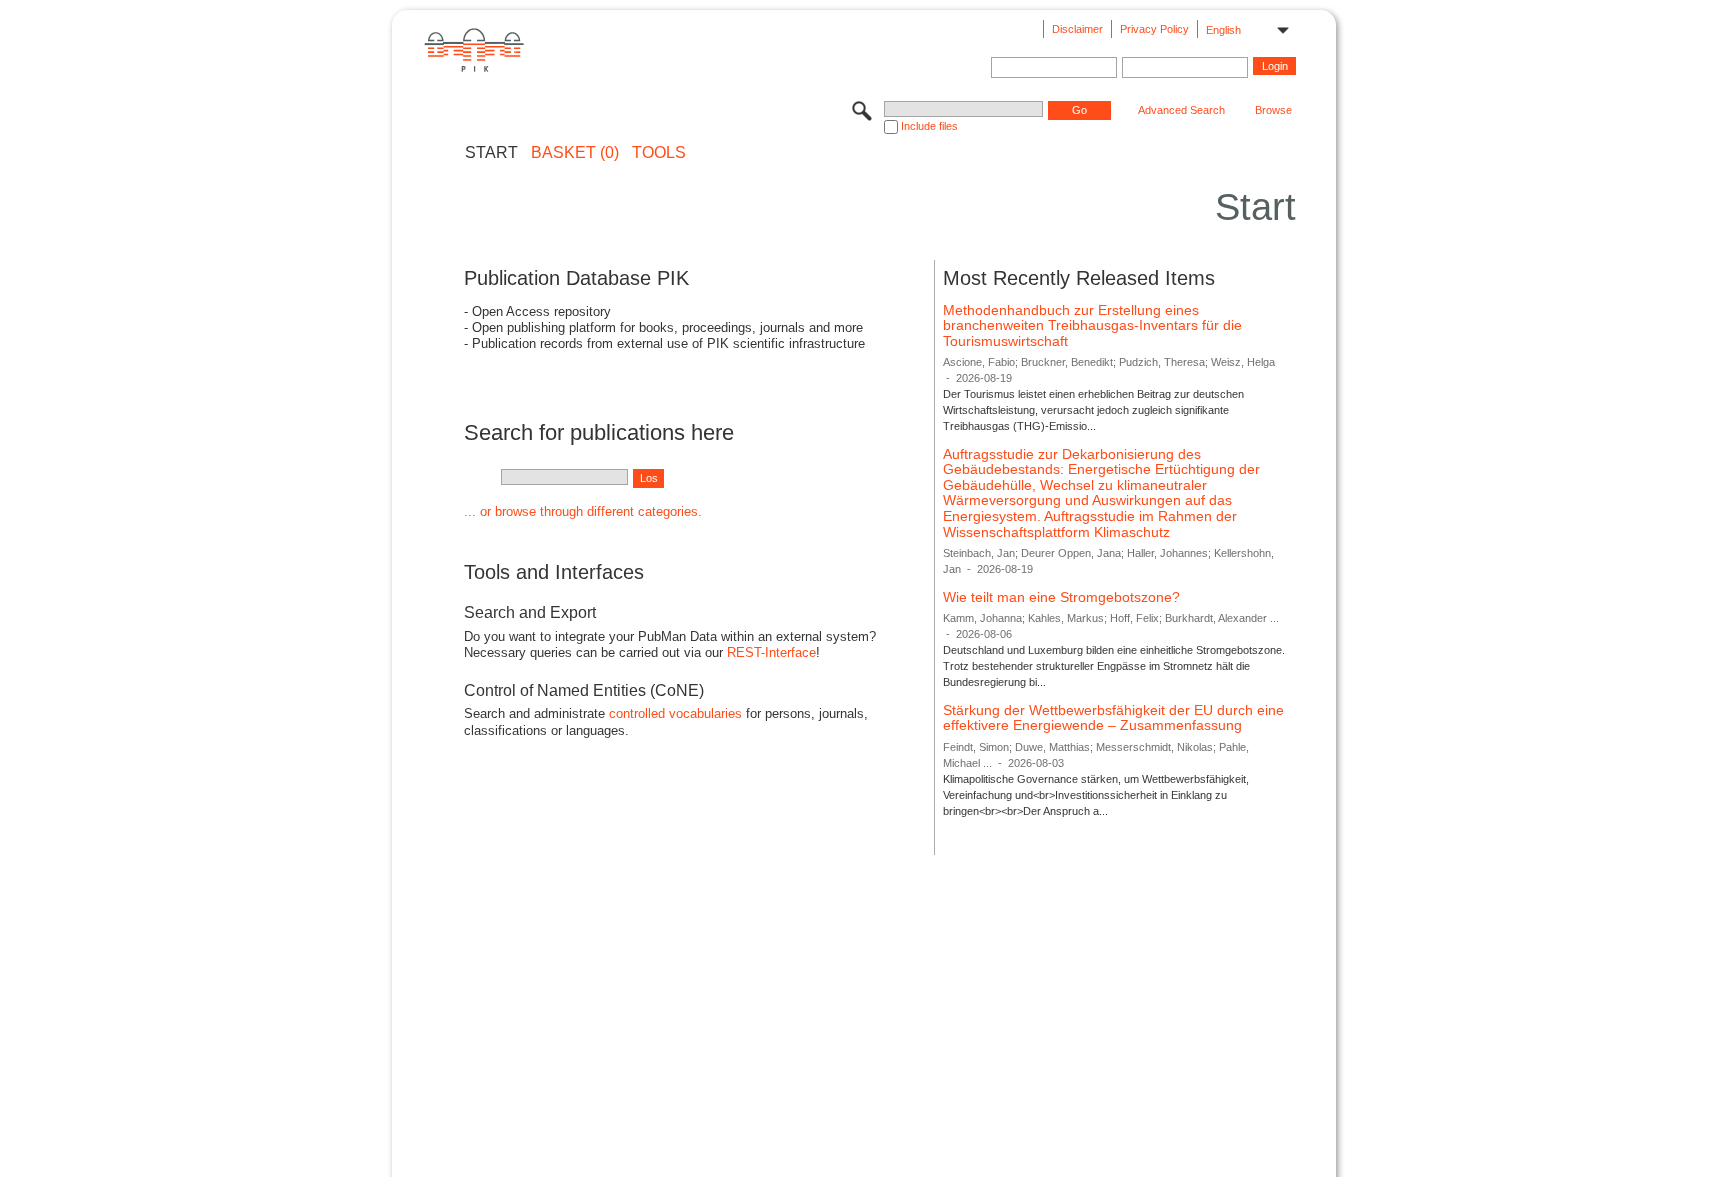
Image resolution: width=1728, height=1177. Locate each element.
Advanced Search (1181, 110)
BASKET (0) (575, 153)
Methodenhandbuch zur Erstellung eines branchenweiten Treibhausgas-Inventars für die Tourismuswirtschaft (1092, 325)
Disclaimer (1077, 29)
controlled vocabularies (675, 713)
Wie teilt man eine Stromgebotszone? (1061, 597)
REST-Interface (771, 652)
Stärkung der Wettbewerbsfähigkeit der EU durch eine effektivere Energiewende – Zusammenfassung (1113, 718)
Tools (659, 153)
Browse (1273, 110)
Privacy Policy (1154, 29)
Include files (929, 126)
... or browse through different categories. (583, 511)
